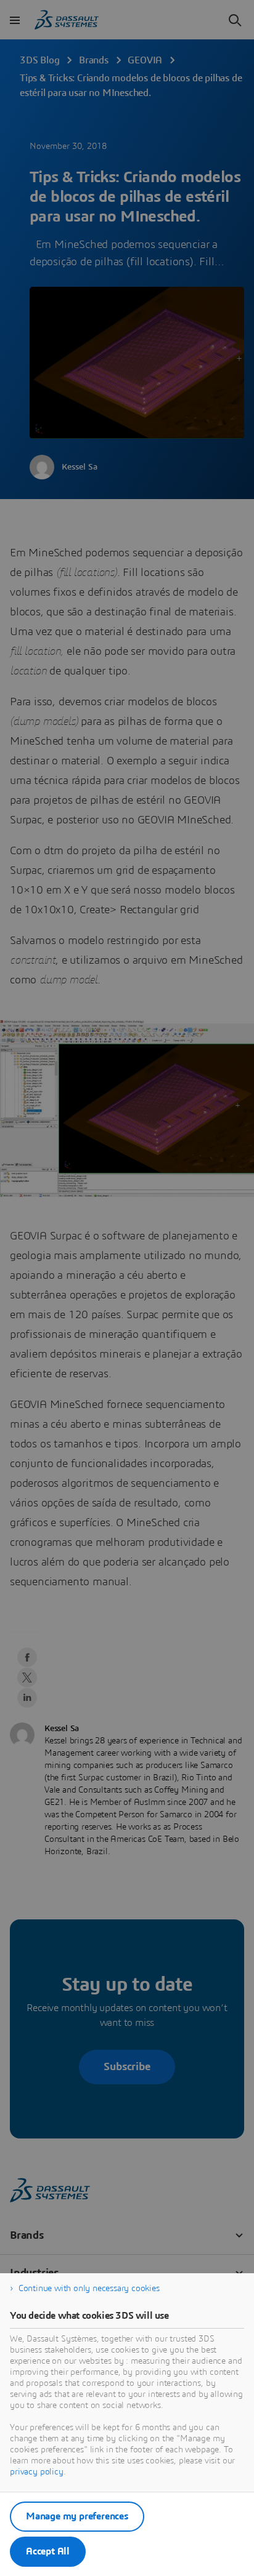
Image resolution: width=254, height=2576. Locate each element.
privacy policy (37, 2472)
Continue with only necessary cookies (89, 2289)
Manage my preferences (77, 2516)
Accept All (48, 2551)
